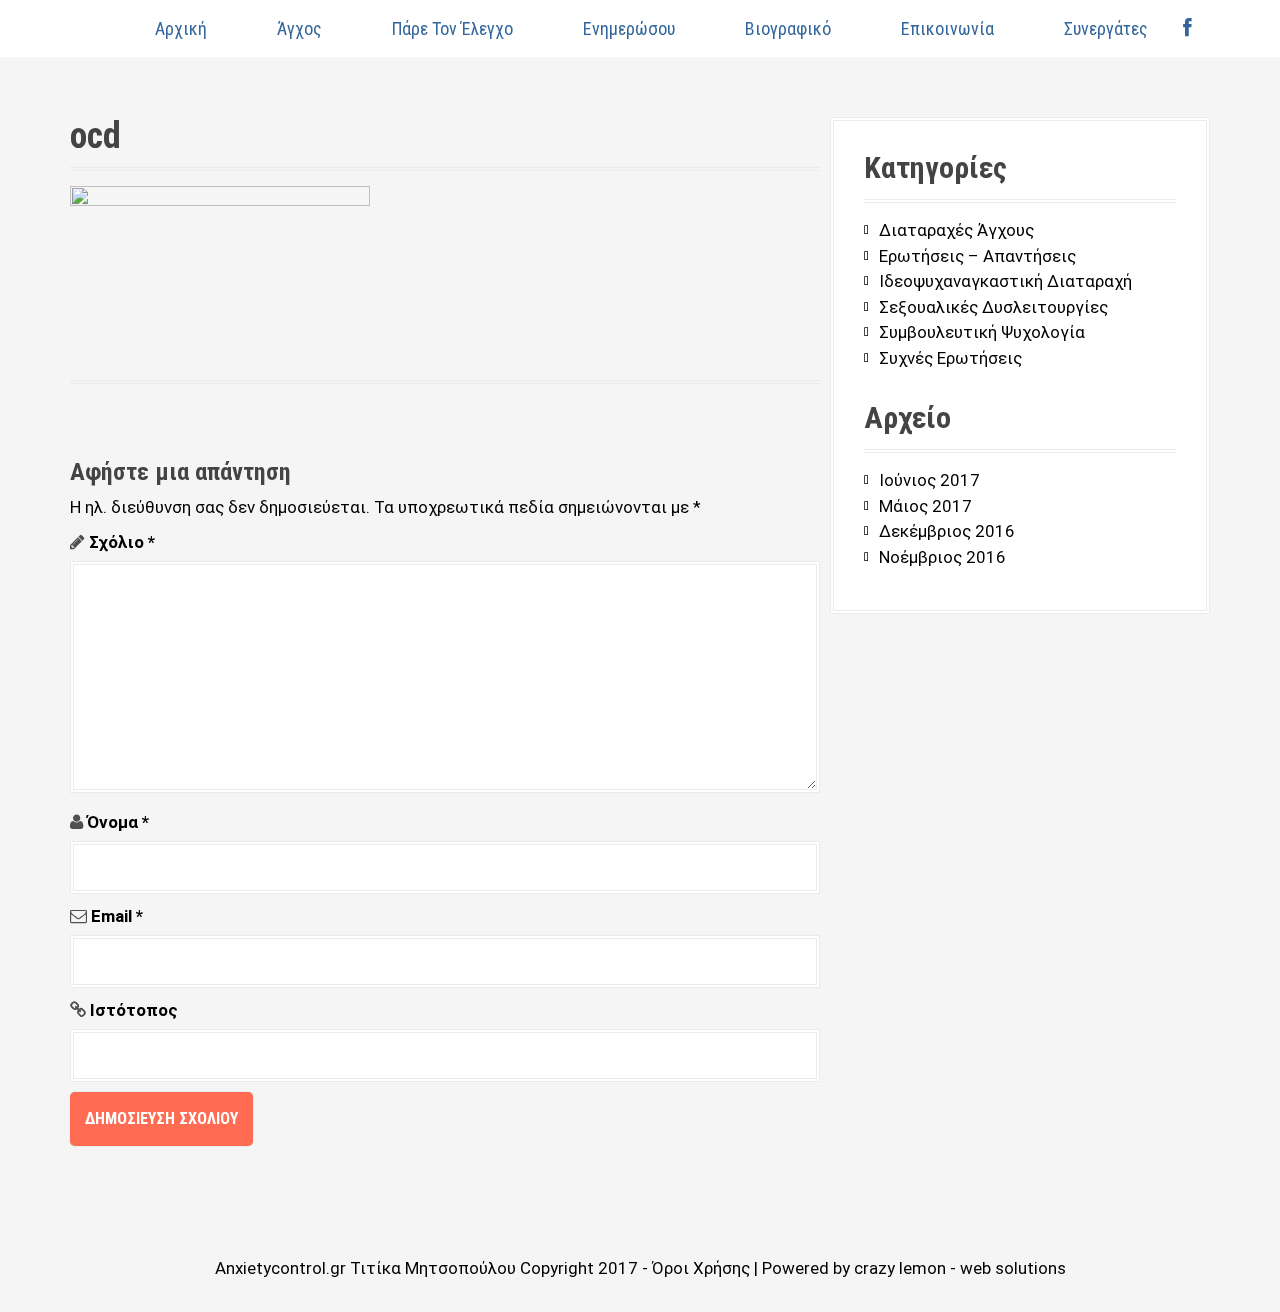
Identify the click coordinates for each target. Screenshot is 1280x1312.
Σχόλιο (122, 542)
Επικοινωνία (947, 28)
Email (117, 916)
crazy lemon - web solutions (960, 1268)
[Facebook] (1187, 28)
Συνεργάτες (1106, 28)
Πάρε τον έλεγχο (452, 28)
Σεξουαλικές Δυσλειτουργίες (993, 307)
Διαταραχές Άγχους (956, 230)
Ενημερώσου (629, 28)
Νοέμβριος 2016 (942, 557)
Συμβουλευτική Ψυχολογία (982, 332)
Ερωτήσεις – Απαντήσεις (977, 256)
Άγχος (299, 28)
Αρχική (181, 28)
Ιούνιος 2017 (929, 480)
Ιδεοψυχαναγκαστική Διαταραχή (1005, 281)
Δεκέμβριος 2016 (947, 531)
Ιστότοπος (134, 1010)
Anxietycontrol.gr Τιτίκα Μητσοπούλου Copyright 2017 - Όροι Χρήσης (484, 1268)
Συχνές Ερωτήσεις (950, 358)
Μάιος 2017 (925, 506)
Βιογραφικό (788, 28)
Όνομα (118, 822)
